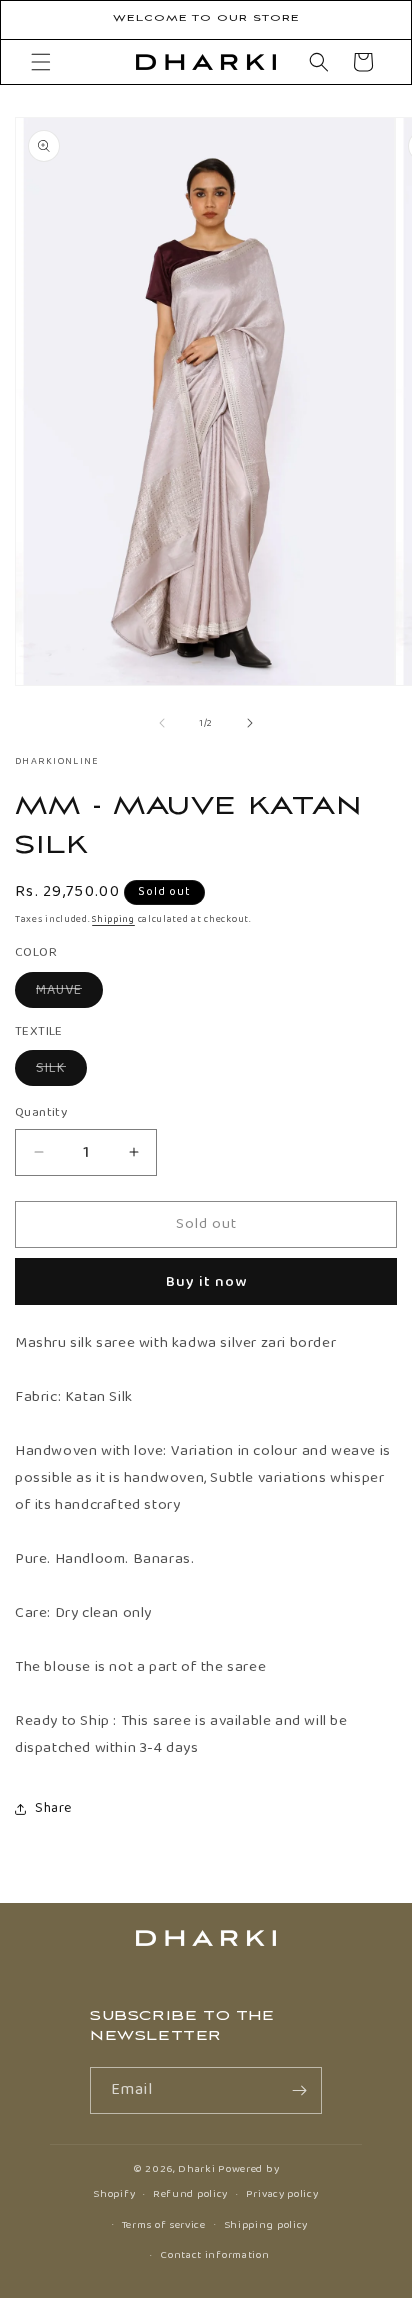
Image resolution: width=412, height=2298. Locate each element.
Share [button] (53, 1808)
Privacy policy (282, 2194)
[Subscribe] (299, 2090)
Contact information (214, 2255)
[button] (41, 62)
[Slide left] (162, 723)
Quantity (41, 1113)
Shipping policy (266, 2225)
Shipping (113, 919)
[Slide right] (250, 723)
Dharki (196, 2169)
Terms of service (164, 2225)
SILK (61, 1071)
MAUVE (69, 993)
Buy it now (206, 1282)
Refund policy (190, 2194)
